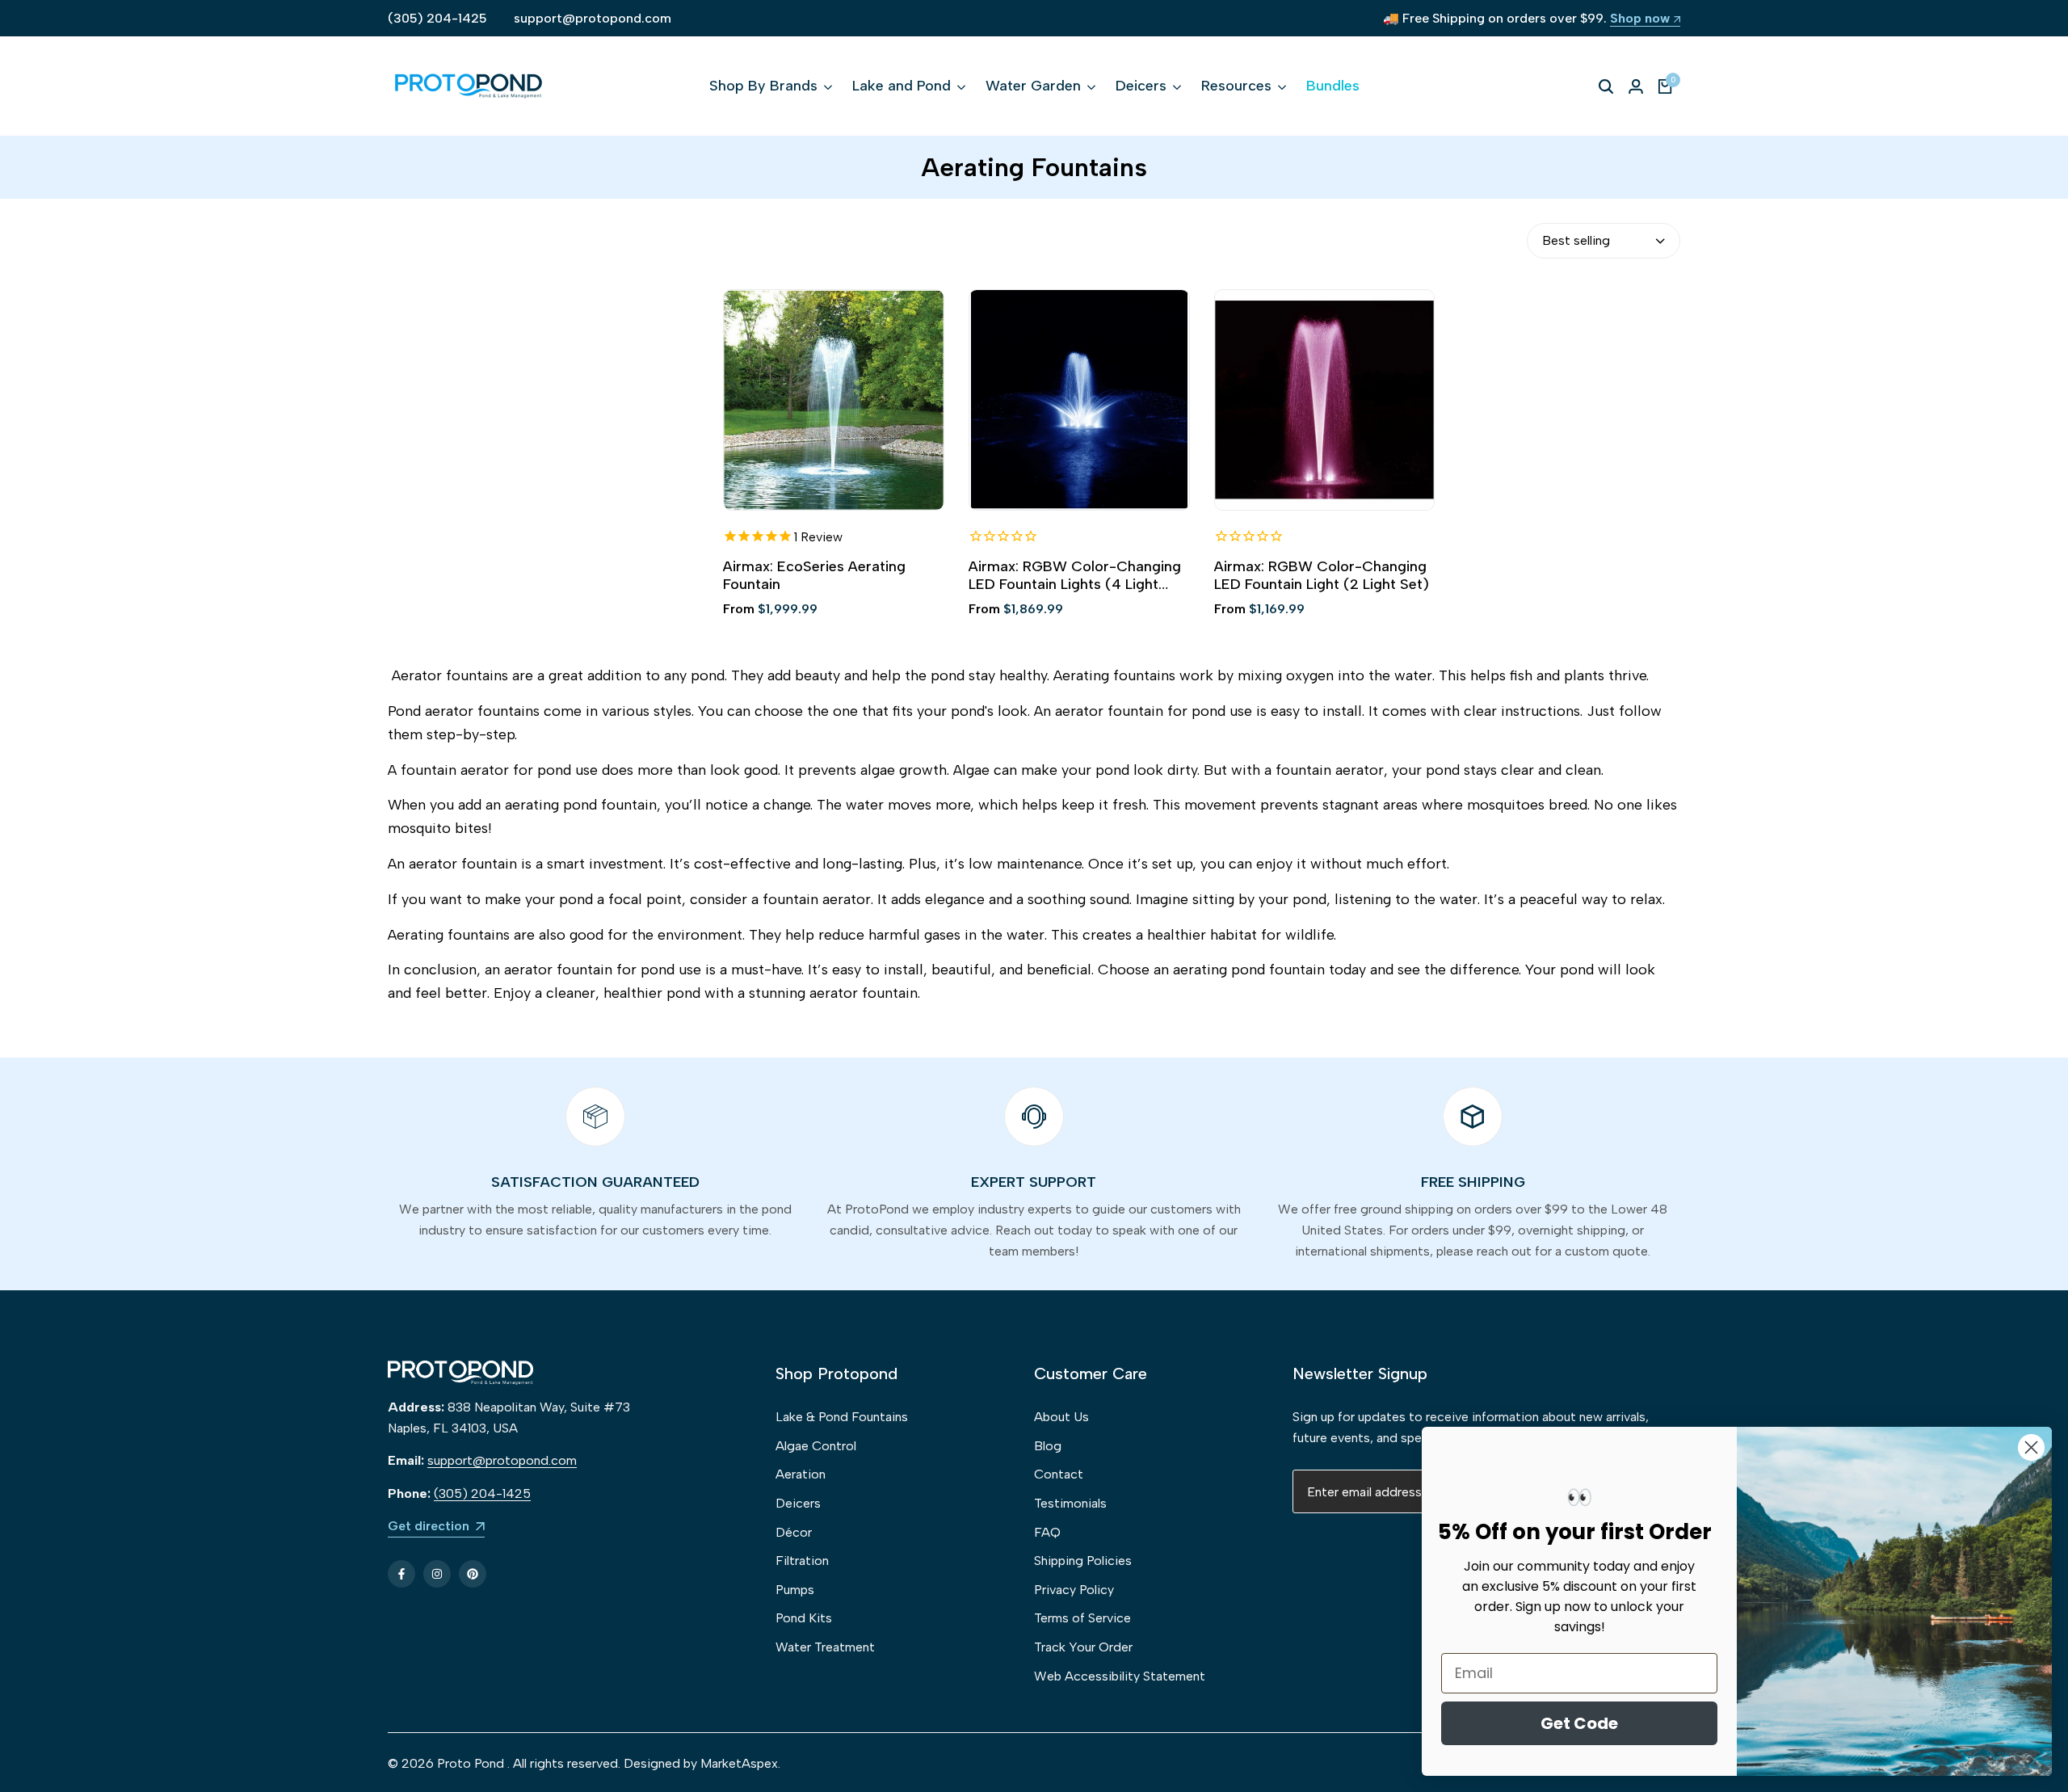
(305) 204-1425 (437, 18)
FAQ (1047, 1532)
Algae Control (816, 1446)
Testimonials (1070, 1503)
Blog (1048, 1446)
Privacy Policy (1074, 1590)
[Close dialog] (2031, 1447)
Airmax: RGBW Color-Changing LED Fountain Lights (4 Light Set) (1075, 576)
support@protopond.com (593, 18)
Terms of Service (1082, 1618)
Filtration (802, 1561)
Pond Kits (804, 1618)
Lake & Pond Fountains (842, 1417)
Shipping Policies (1083, 1561)
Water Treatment (825, 1647)
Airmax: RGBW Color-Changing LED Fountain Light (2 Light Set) (1322, 576)
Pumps (795, 1590)
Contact (1059, 1474)
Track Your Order (1083, 1647)
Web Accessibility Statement (1120, 1676)
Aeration (801, 1474)
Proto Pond (471, 1763)
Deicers (798, 1503)
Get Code (1579, 1723)
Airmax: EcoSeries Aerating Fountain (814, 576)
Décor (794, 1532)
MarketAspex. (740, 1763)
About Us (1061, 1417)
